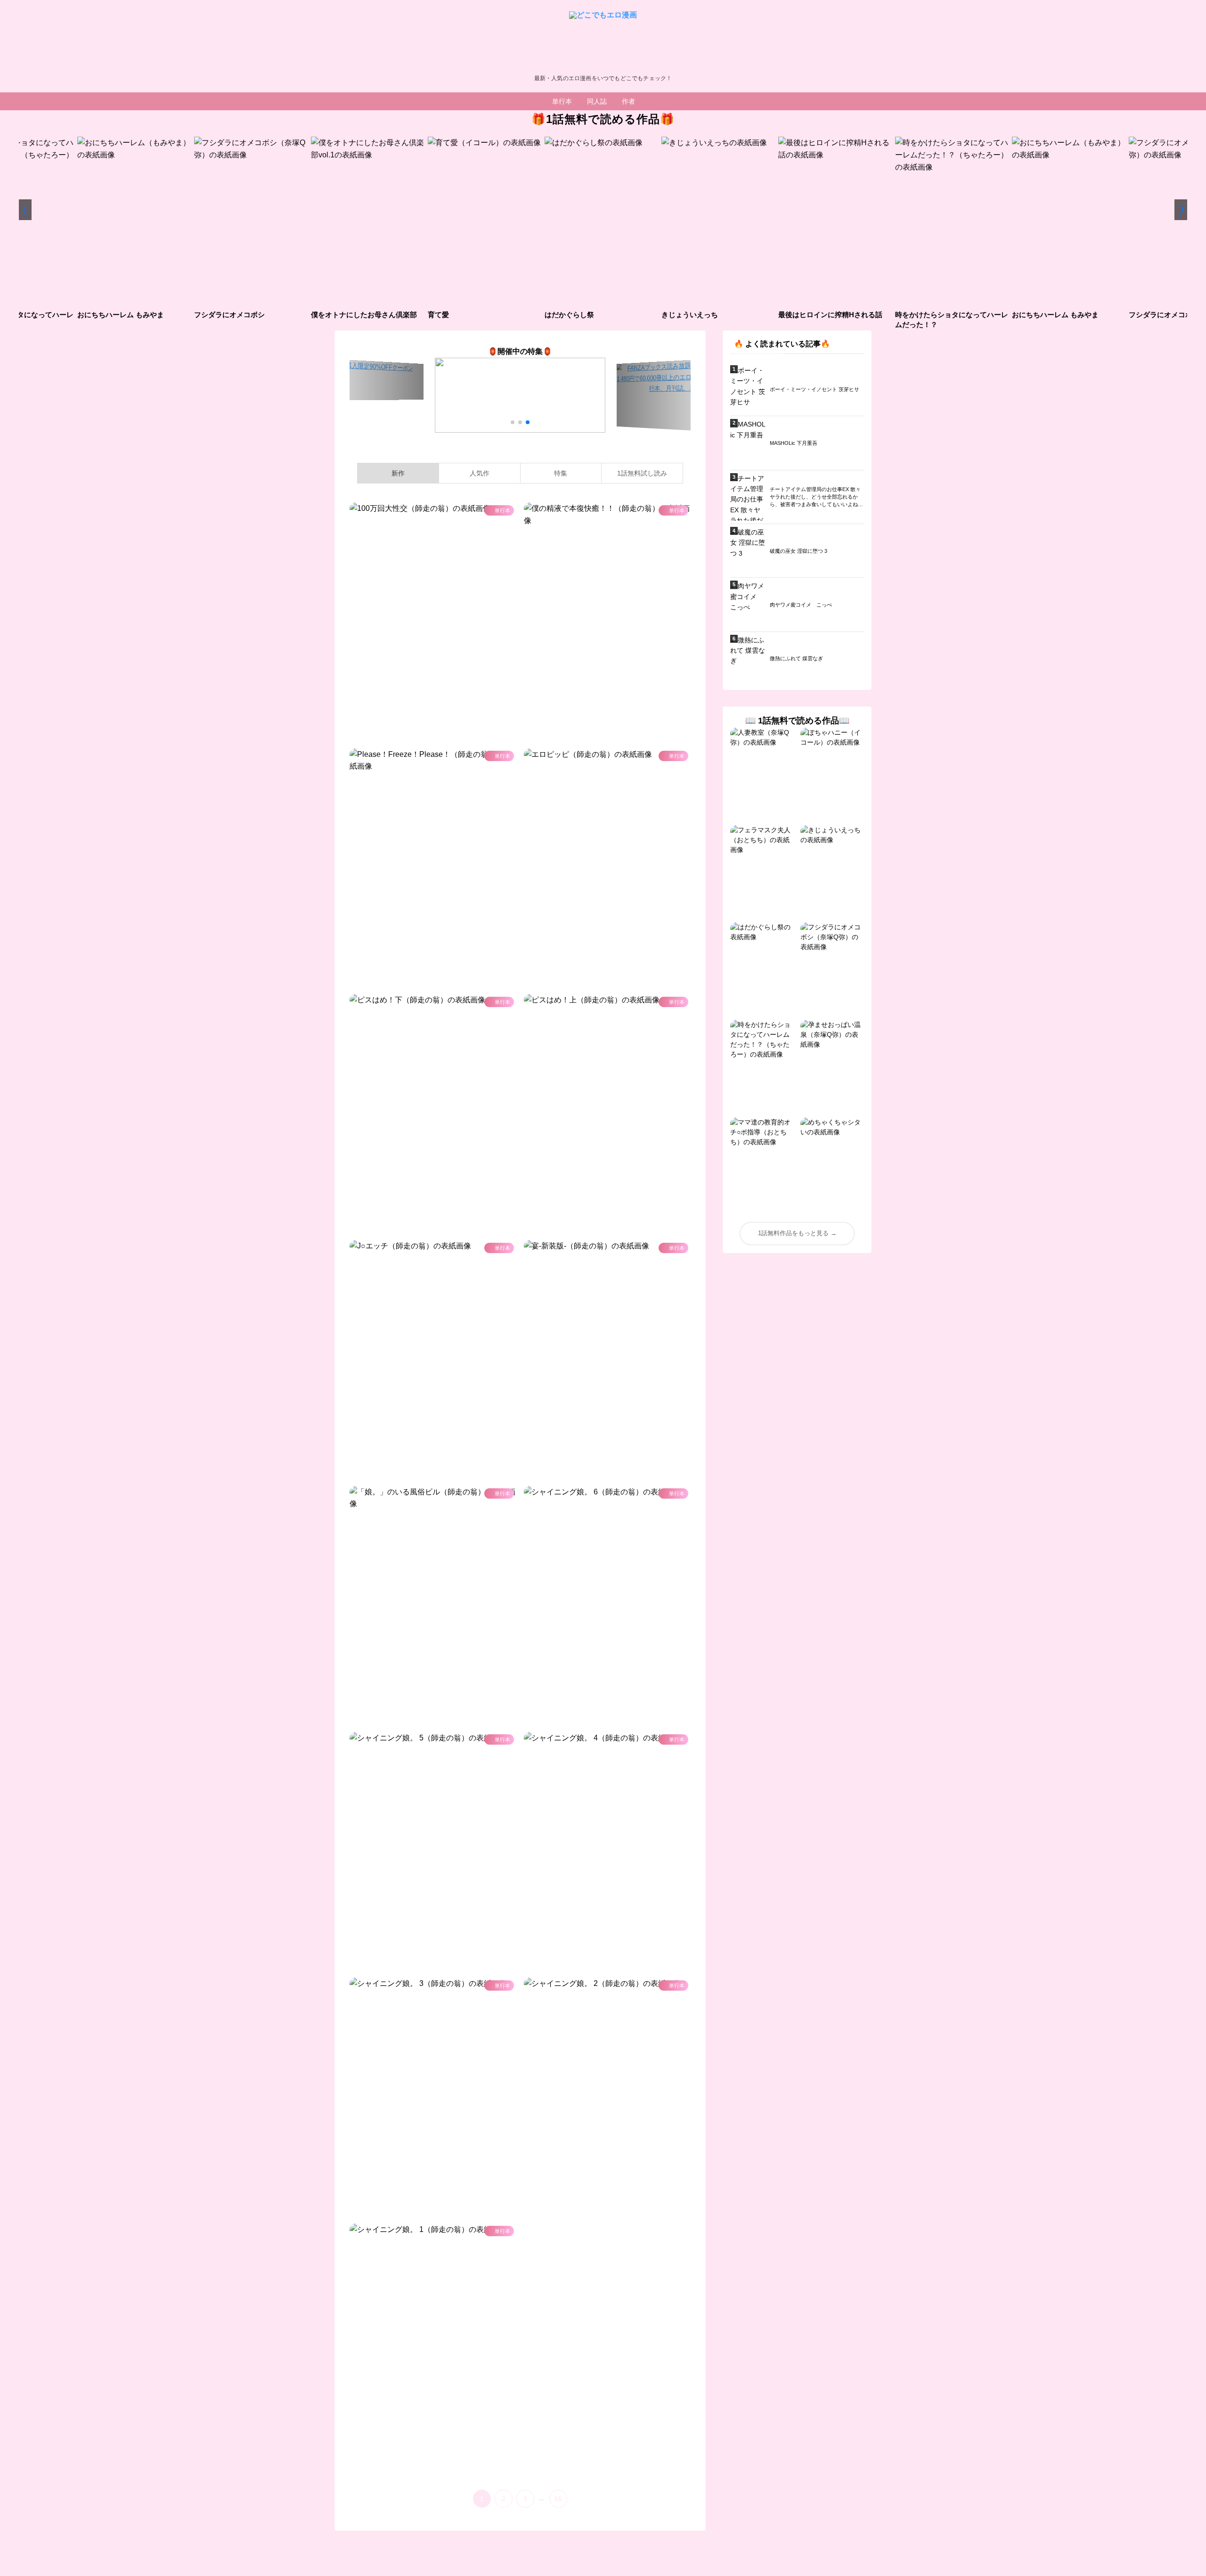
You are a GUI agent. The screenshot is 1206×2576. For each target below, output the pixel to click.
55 (558, 2499)
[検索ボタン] (652, 101)
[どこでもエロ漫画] (603, 40)
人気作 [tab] (480, 473)
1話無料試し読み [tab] (642, 473)
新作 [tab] (398, 473)
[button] (25, 210)
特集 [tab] (561, 473)
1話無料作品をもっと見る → (797, 1233)
